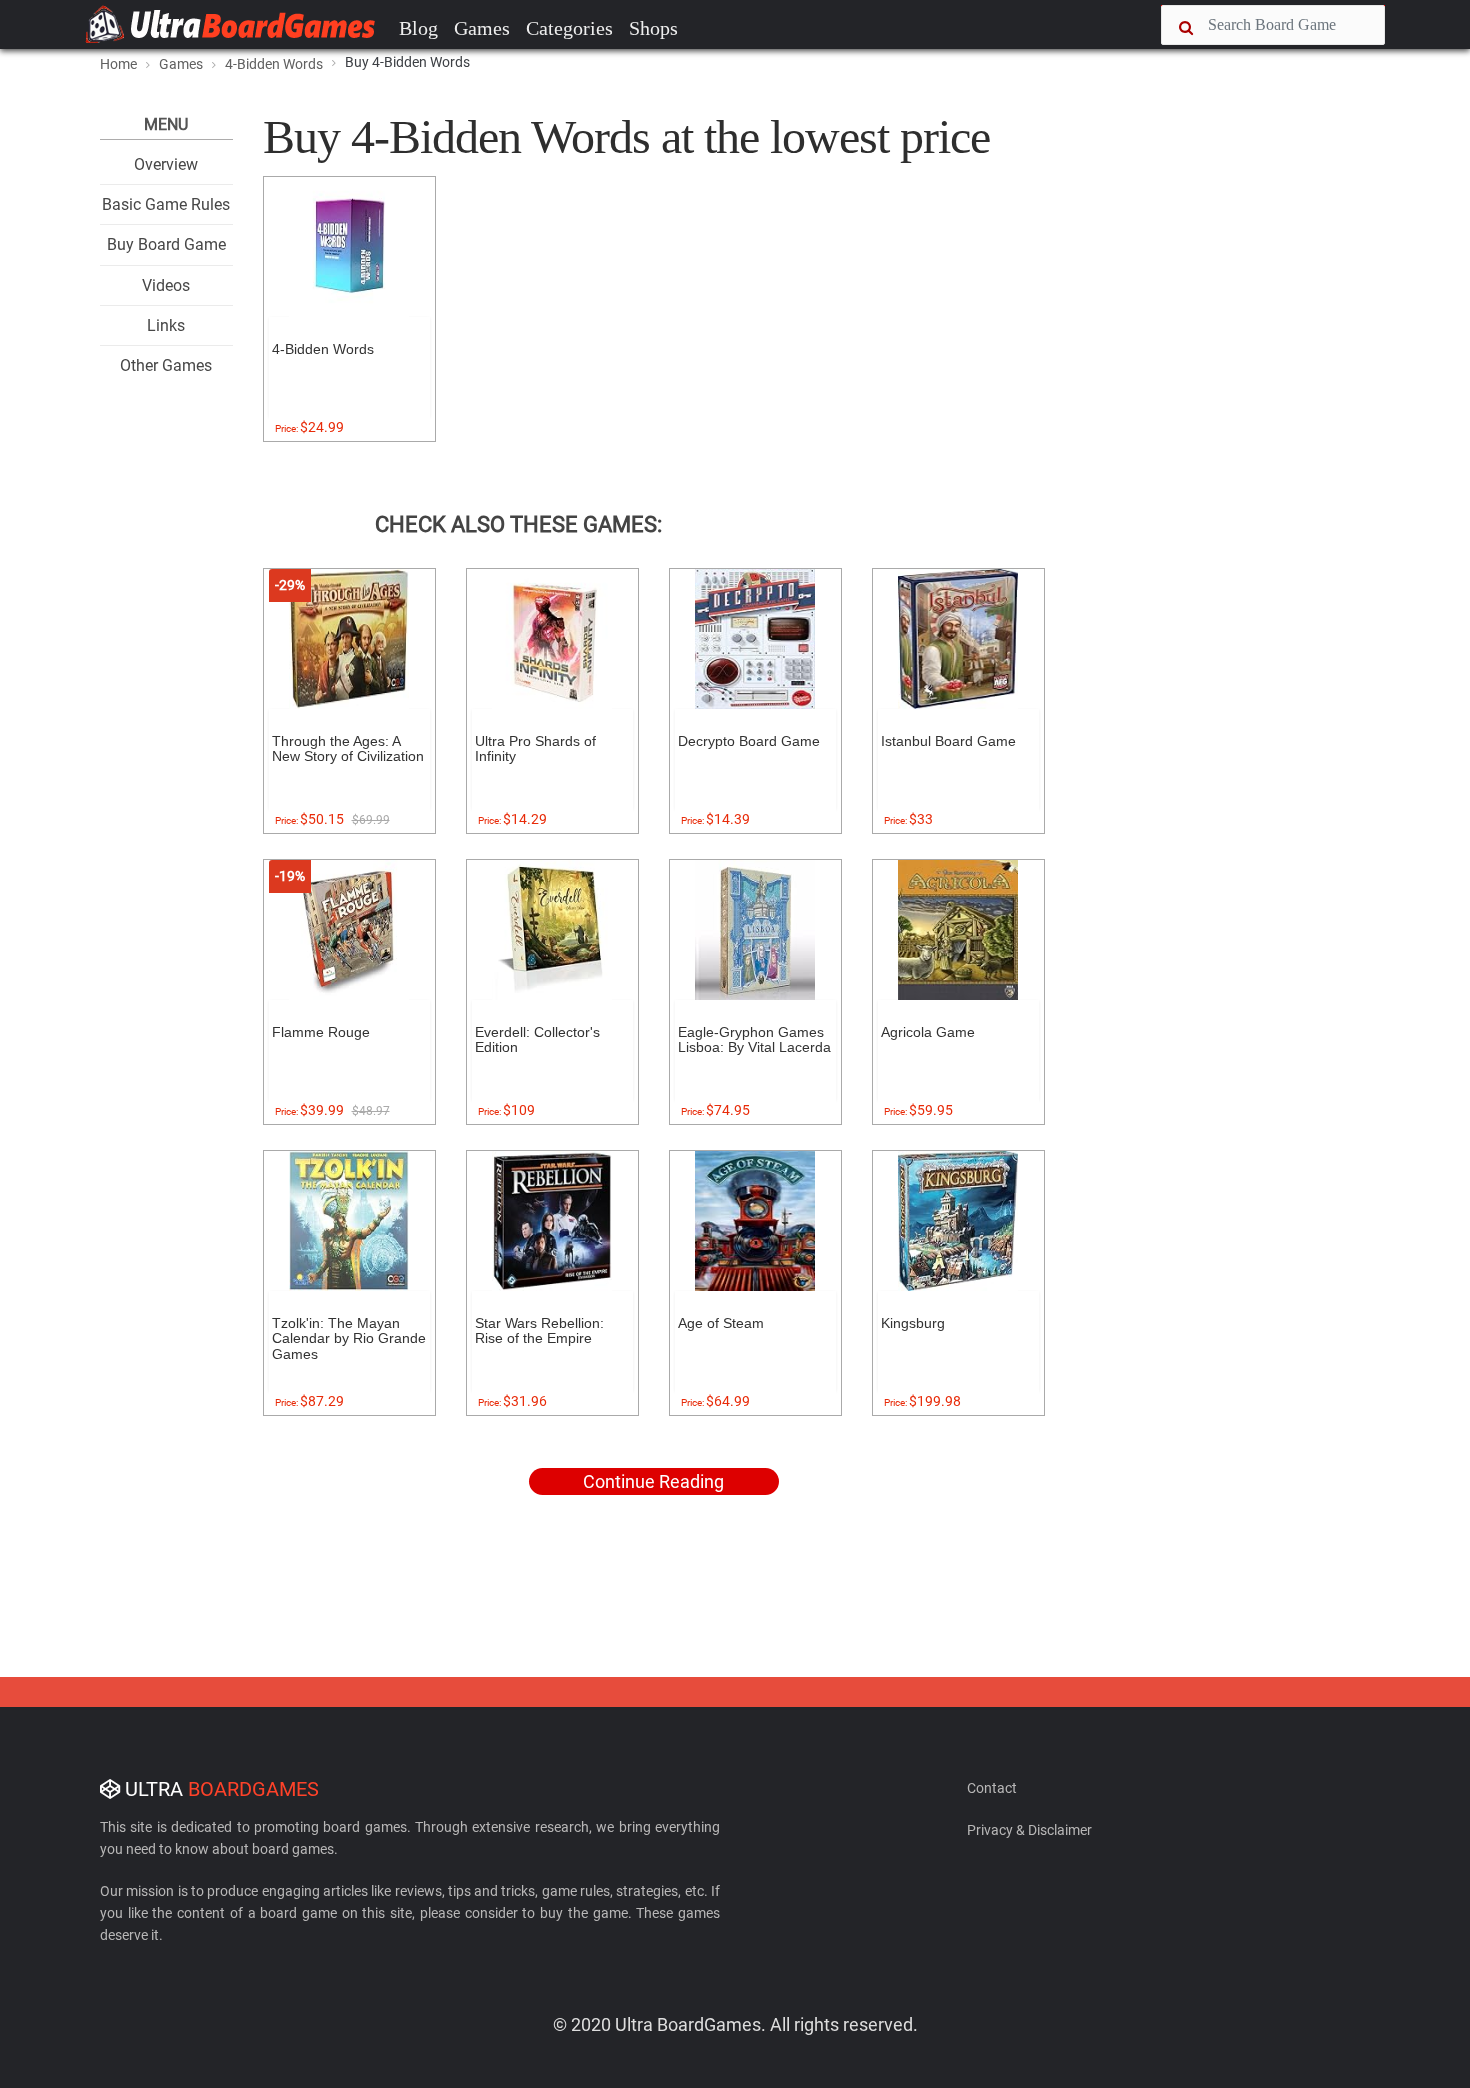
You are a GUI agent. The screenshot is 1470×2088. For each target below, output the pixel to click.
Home (118, 64)
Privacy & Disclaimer (1029, 1830)
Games (482, 28)
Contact (992, 1788)
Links (166, 325)
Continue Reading (653, 1481)
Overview (166, 164)
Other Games (166, 365)
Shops (653, 28)
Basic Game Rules (166, 204)
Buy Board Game (166, 244)
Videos (166, 285)
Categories (569, 28)
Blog (418, 28)
